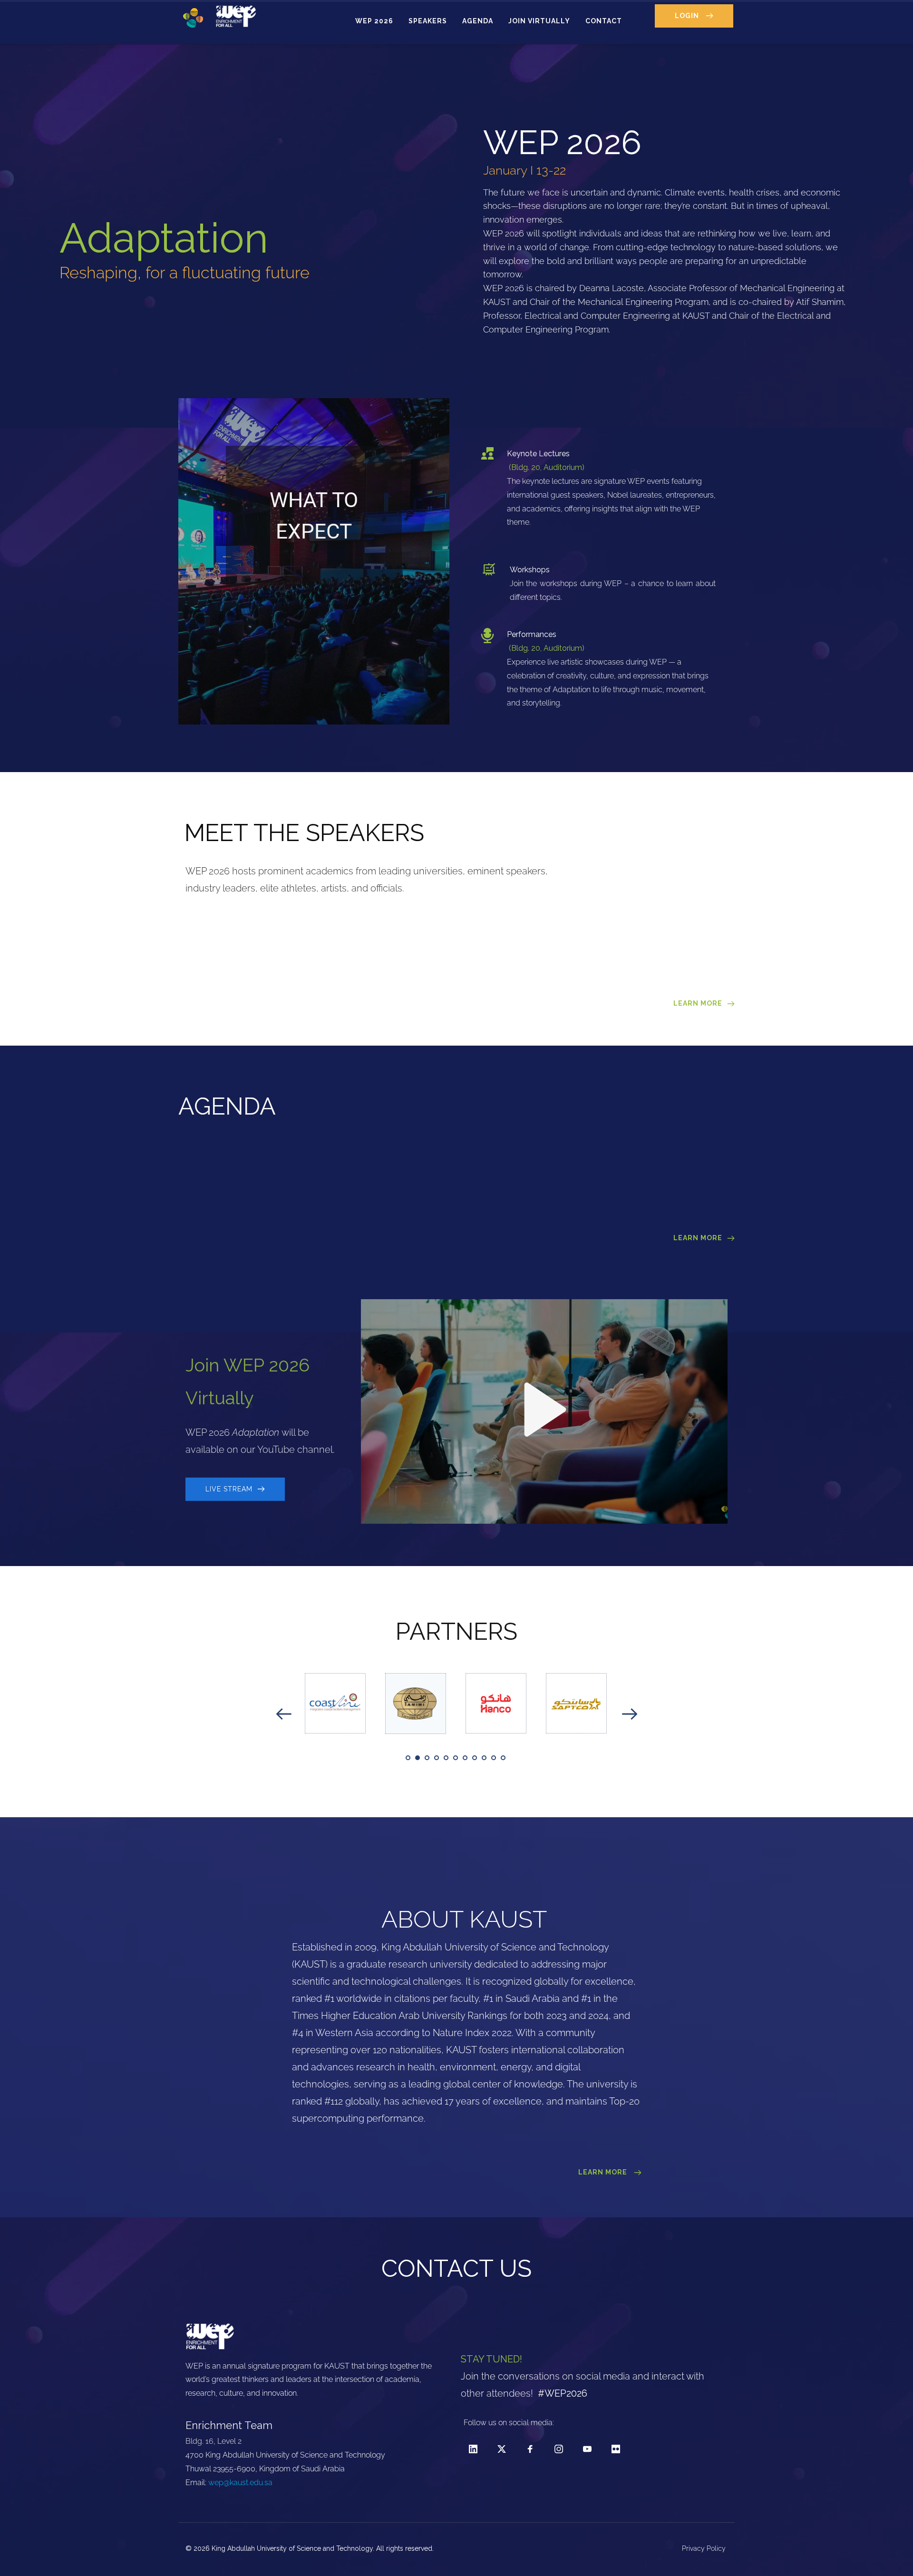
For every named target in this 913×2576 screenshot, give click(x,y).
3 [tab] (427, 1758)
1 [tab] (408, 1758)
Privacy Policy (705, 2548)
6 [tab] (456, 1758)
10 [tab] (494, 1758)
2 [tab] (418, 1758)
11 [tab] (503, 1758)
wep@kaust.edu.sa (240, 2483)
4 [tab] (437, 1758)
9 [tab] (484, 1758)
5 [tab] (446, 1758)
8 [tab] (475, 1758)
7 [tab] (465, 1758)
